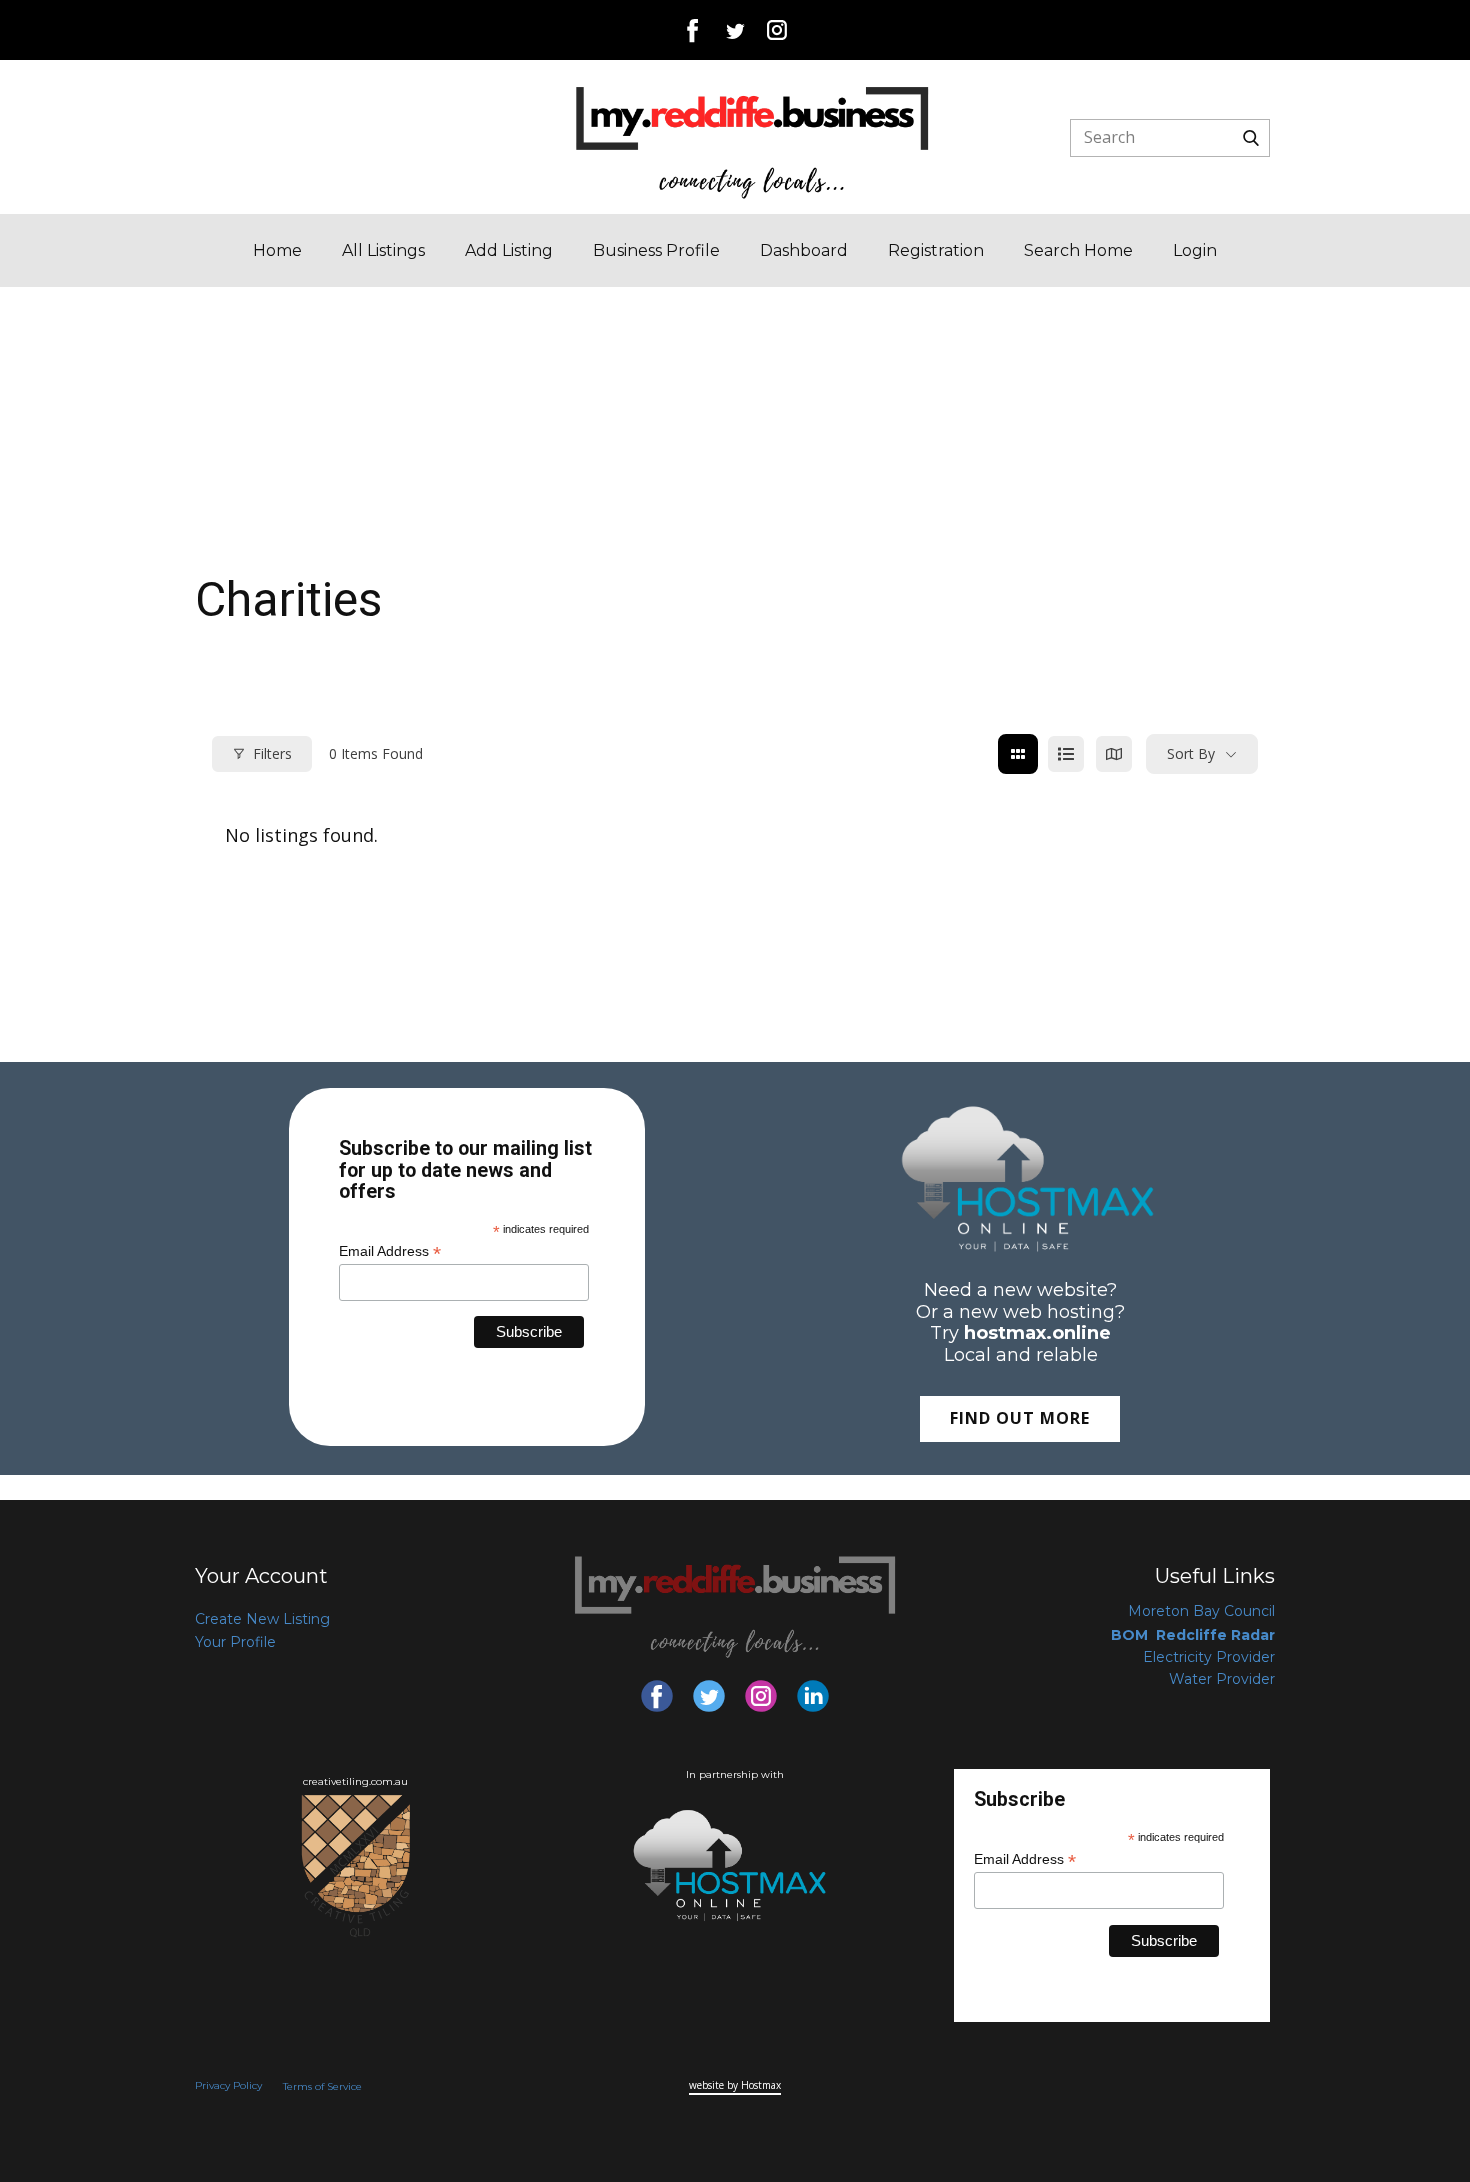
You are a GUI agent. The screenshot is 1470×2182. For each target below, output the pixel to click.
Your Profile (235, 1642)
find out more (1020, 1418)
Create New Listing (262, 1619)
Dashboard (804, 250)
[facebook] (693, 30)
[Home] (752, 141)
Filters (272, 753)
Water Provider (1222, 1679)
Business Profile (656, 250)
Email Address (390, 1250)
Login (1195, 250)
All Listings (383, 250)
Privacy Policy (228, 2085)
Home (277, 250)
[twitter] (735, 30)
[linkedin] (813, 1696)
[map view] (1114, 754)
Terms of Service (322, 2086)
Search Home (1078, 250)
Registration (936, 250)
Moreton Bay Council (1201, 1611)
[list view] (1066, 754)
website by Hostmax (735, 2085)
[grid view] (1018, 754)
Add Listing (509, 250)
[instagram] (777, 30)
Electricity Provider (1209, 1657)
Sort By (1191, 753)
